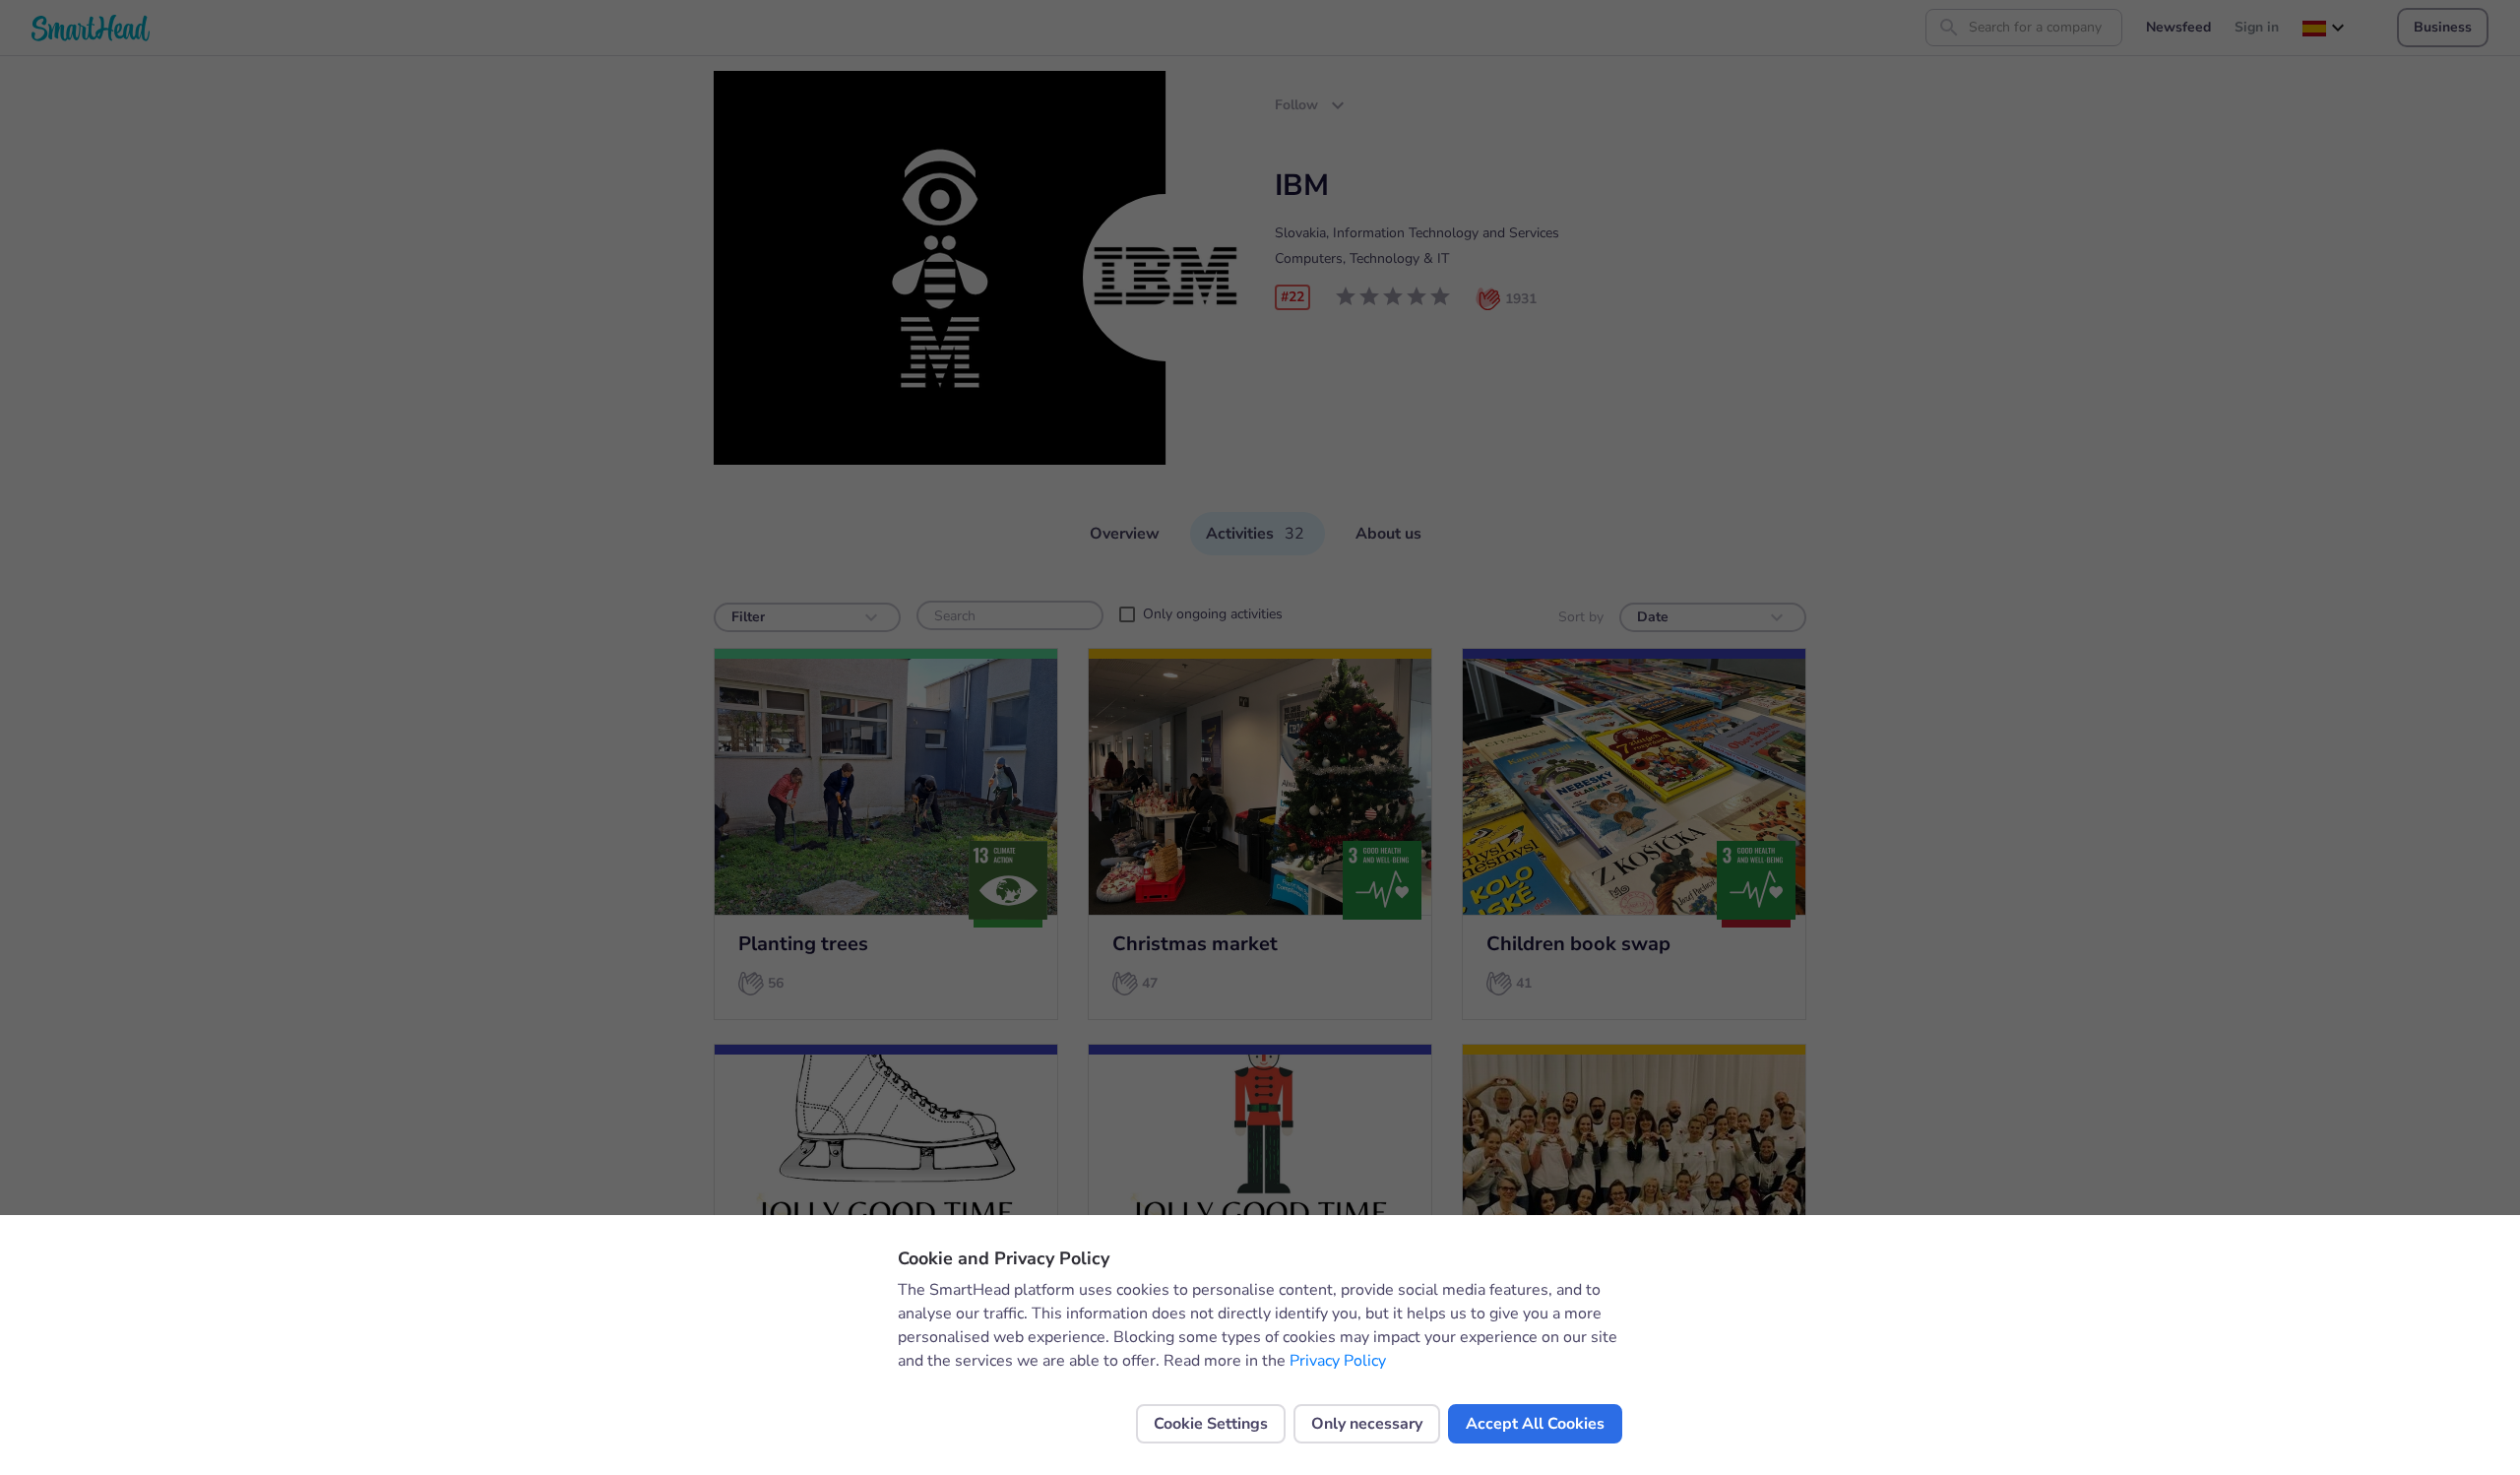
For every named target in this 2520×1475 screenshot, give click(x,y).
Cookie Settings (1211, 1424)
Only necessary (1367, 1424)
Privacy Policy (1338, 1361)
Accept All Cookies (1535, 1424)
